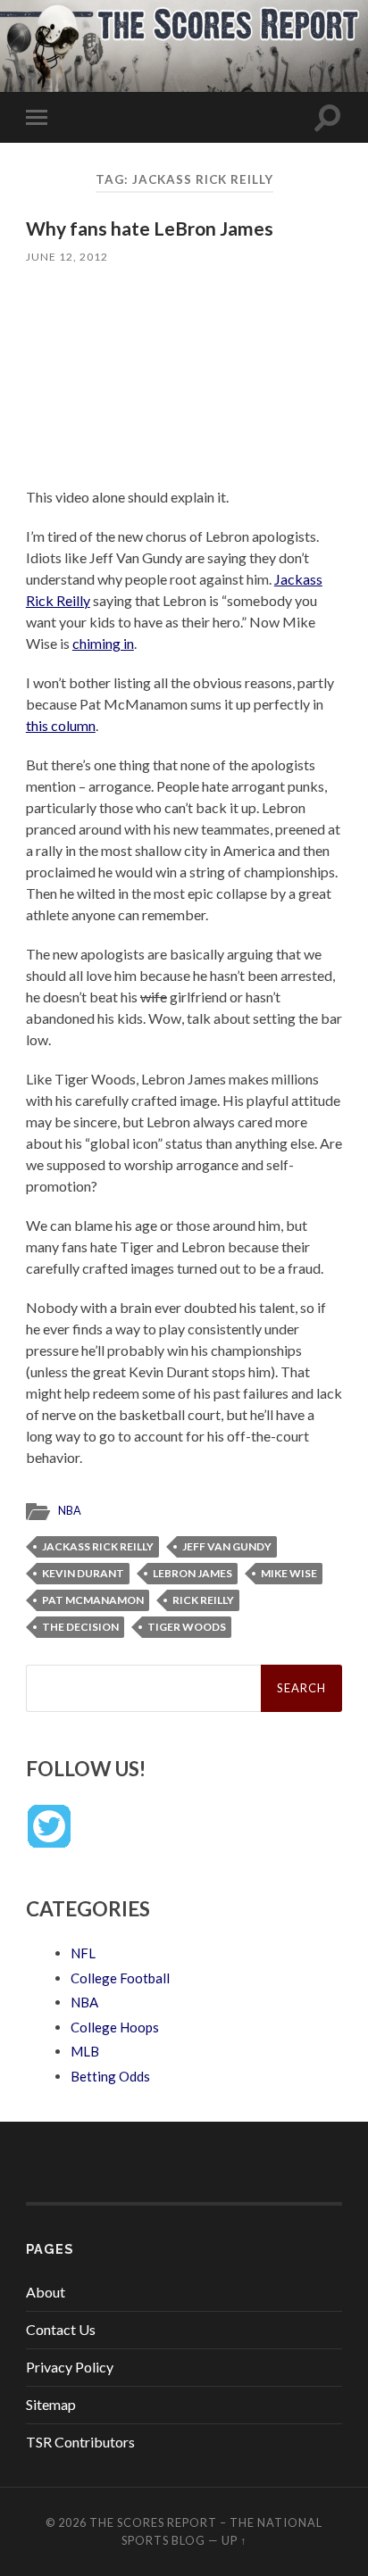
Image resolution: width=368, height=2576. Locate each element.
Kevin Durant (83, 1573)
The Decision (80, 1627)
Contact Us (61, 2329)
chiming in (103, 643)
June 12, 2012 (67, 257)
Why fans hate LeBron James (150, 228)
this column (61, 725)
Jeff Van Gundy (227, 1546)
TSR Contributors (80, 2442)
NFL (83, 1953)
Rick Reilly (203, 1600)
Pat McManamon (93, 1600)
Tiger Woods (187, 1627)
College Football (120, 1978)
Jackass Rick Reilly (98, 1546)
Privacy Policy (70, 2367)
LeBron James (192, 1573)
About (46, 2292)
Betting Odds (110, 2076)
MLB (85, 2051)
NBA (70, 1510)
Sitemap (51, 2404)
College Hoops (115, 2027)
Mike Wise (289, 1573)
